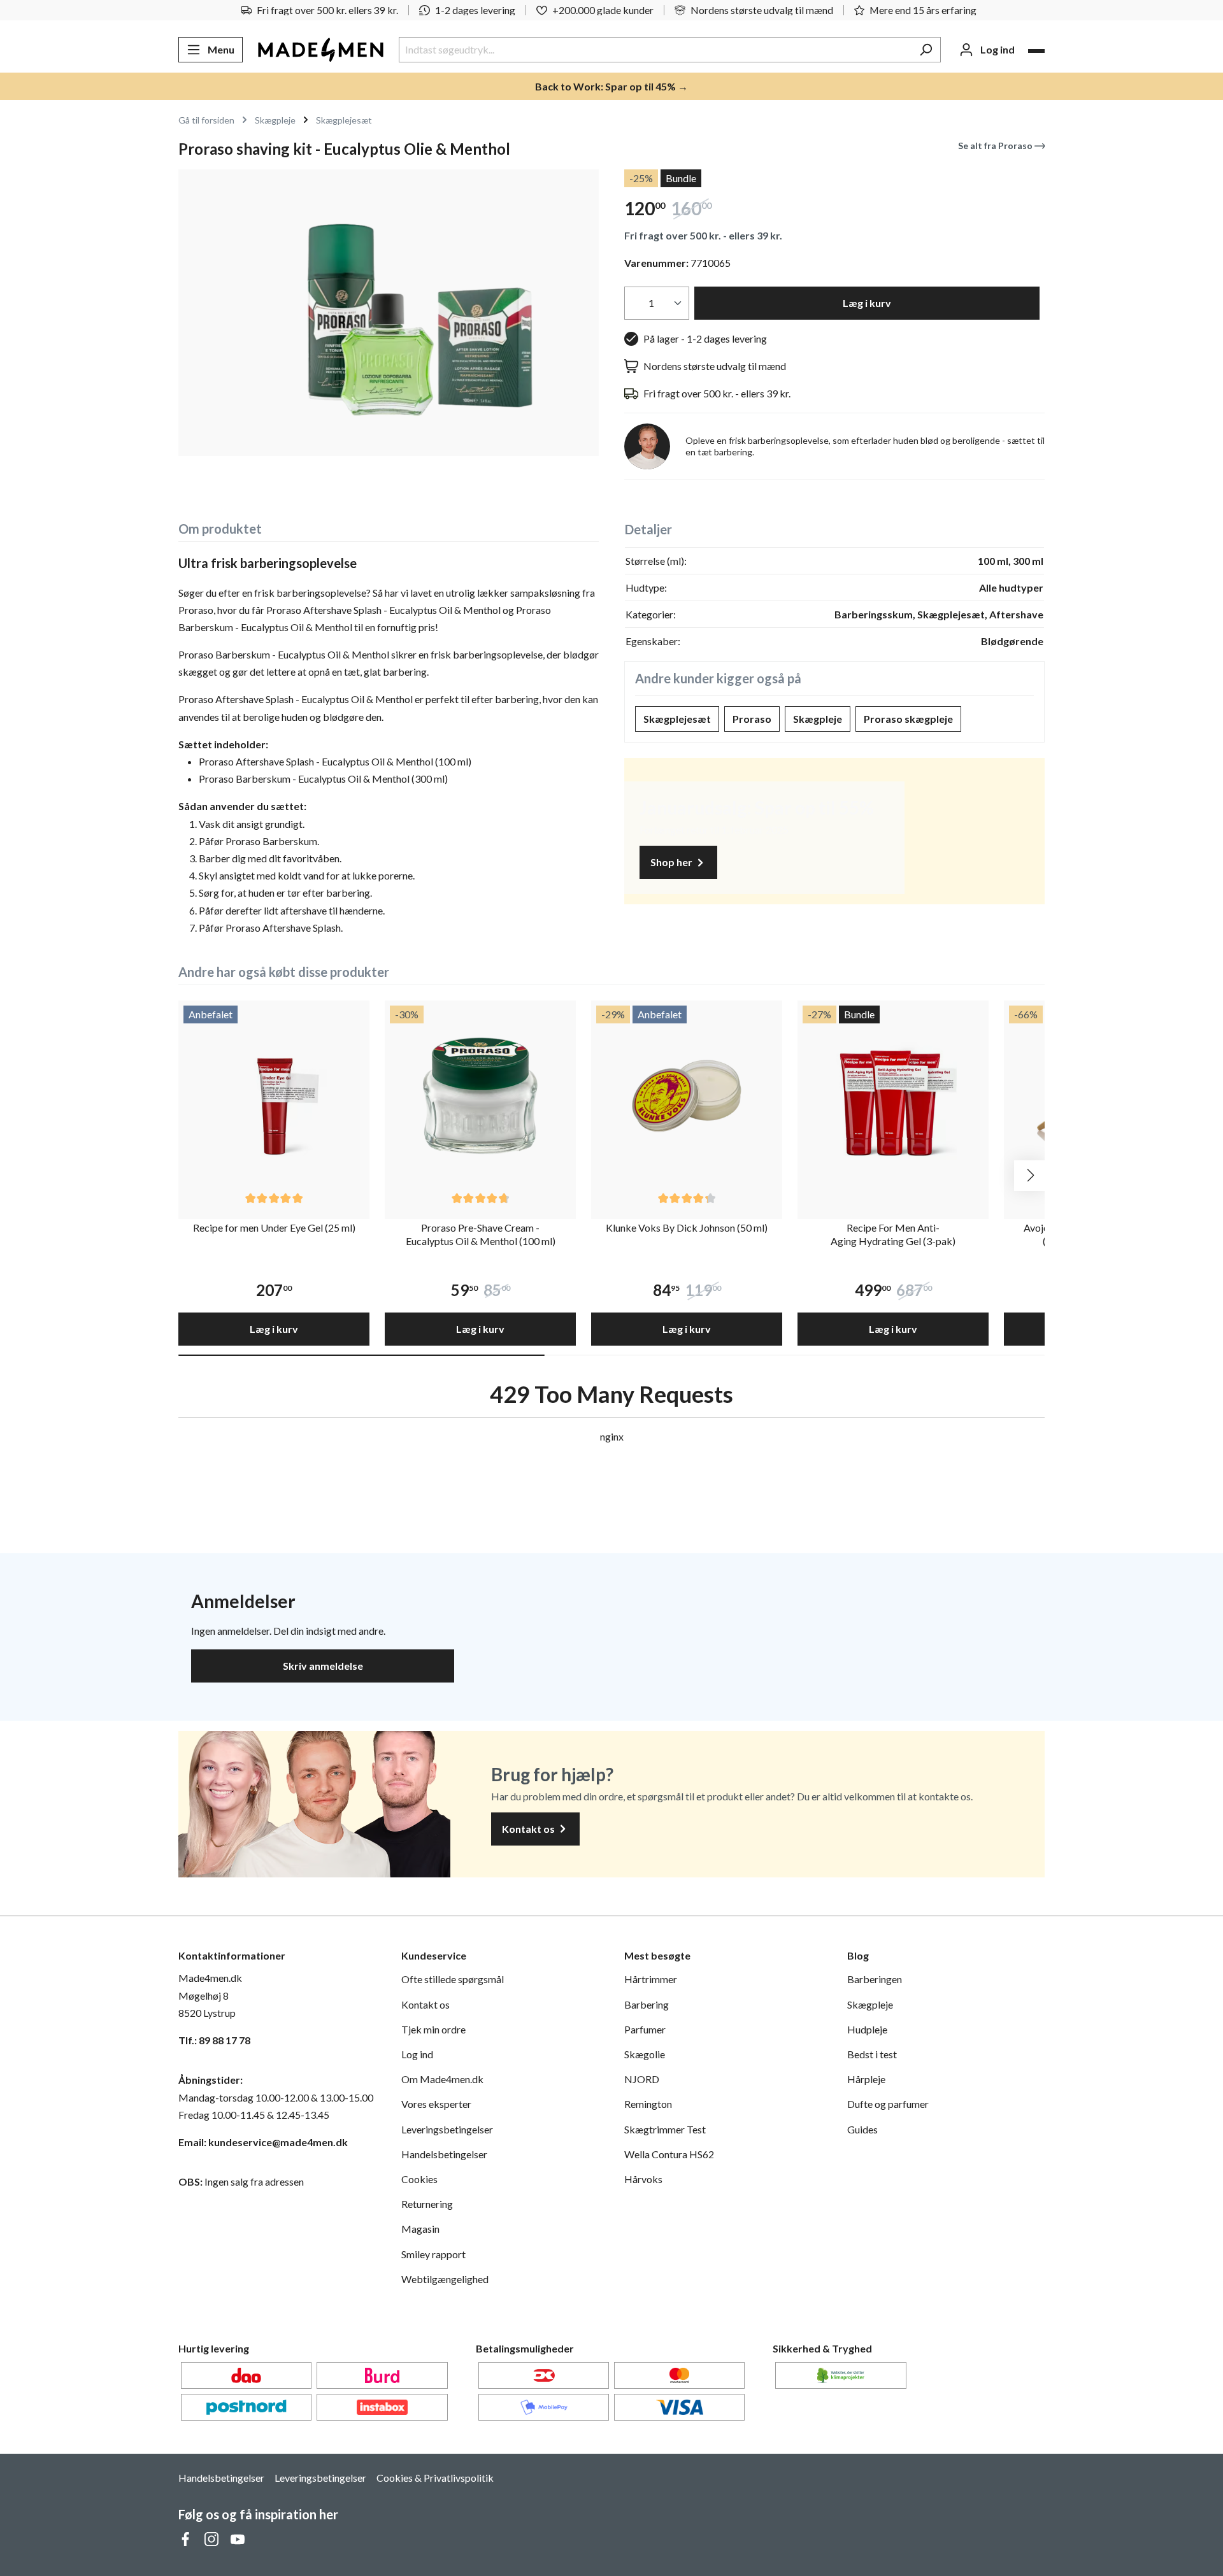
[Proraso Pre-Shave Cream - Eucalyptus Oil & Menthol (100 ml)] (480, 1096)
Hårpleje (866, 2079)
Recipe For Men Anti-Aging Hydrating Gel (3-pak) (893, 1234)
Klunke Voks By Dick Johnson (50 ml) (687, 1228)
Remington (648, 2104)
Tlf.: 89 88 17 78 (214, 2040)
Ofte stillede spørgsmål (453, 1979)
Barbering (647, 2004)
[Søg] (926, 50)
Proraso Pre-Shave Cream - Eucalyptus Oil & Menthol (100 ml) (481, 1234)
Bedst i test (872, 2054)
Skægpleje (818, 719)
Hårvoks (643, 2179)
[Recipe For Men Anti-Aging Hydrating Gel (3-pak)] (893, 1096)
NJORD (642, 2079)
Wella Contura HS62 (669, 2154)
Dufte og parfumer (888, 2104)
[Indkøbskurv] (1036, 51)
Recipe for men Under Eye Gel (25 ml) (274, 1228)
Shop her (672, 862)
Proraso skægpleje (908, 719)
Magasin (420, 2229)
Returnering (427, 2204)
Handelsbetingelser (444, 2154)
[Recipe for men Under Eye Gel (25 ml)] (274, 1096)
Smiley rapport (433, 2254)
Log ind (417, 2054)
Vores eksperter (436, 2104)
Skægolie (645, 2054)
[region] (389, 313)
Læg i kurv (867, 303)
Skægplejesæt (677, 719)
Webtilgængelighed (445, 2279)
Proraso (752, 719)
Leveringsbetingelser (447, 2129)
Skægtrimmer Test (665, 2129)
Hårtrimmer (651, 1979)
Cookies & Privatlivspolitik (435, 2478)
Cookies (419, 2179)
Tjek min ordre (433, 2029)
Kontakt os (529, 1829)
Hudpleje (867, 2029)
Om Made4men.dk (442, 2079)
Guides (862, 2129)
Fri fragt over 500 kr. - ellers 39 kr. (703, 235)
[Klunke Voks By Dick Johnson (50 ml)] (687, 1096)
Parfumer (645, 2029)
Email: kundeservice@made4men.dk (263, 2142)
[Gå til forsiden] (321, 50)
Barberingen (875, 1979)
